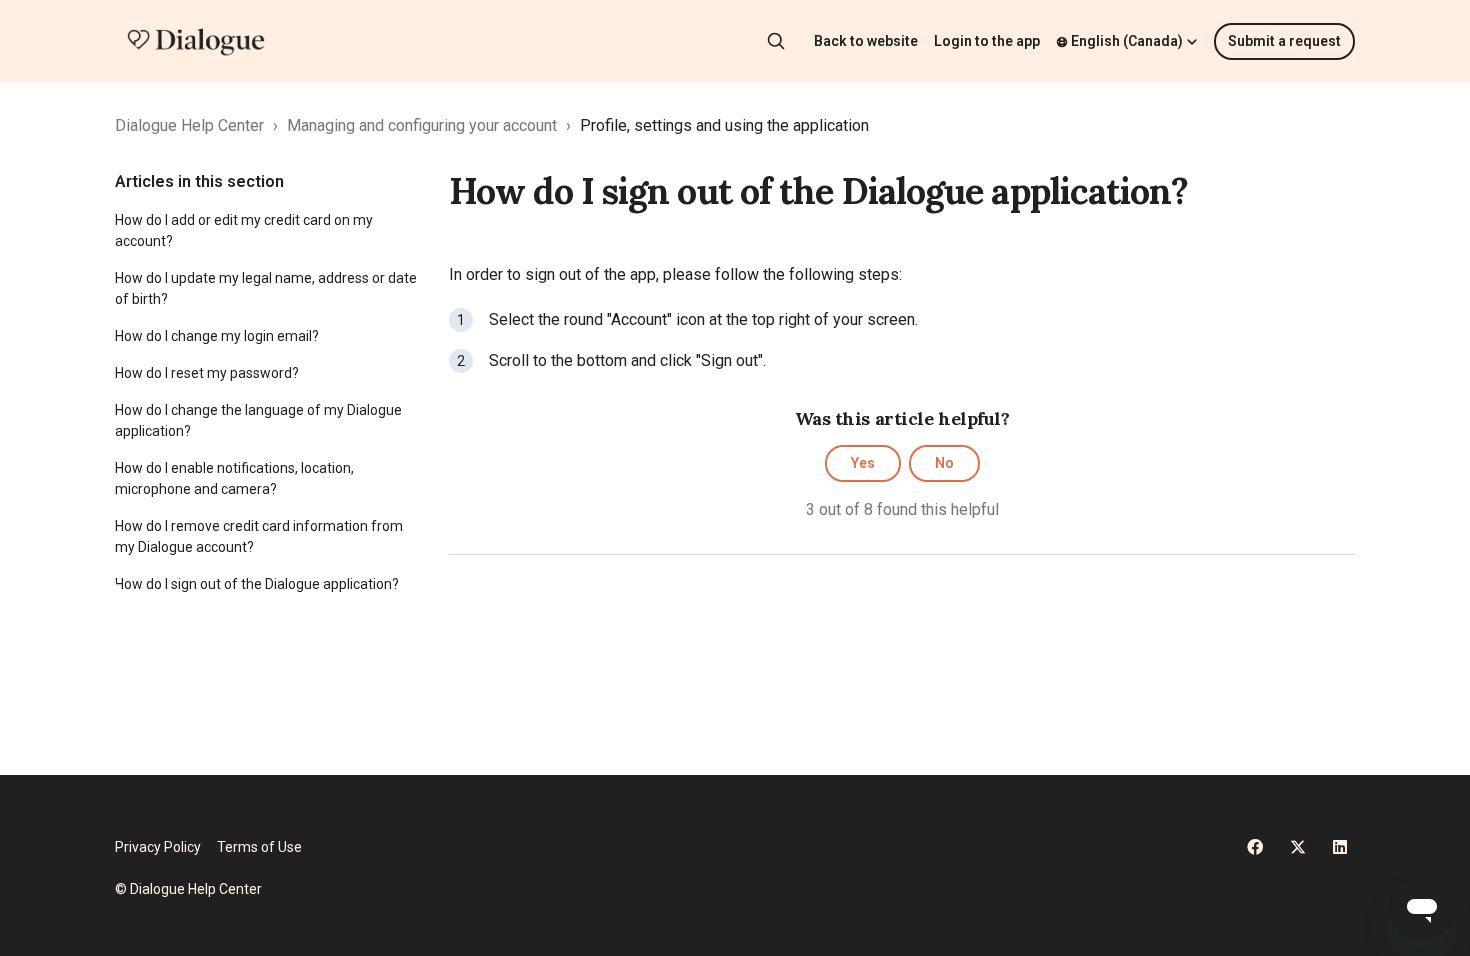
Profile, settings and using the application (724, 125)
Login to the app (987, 41)
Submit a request (1284, 41)
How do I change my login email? (217, 336)
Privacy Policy (158, 847)
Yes (863, 463)
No (944, 463)
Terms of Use (259, 847)
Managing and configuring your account (422, 125)
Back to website (866, 41)
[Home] (196, 41)
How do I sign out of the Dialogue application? (257, 584)
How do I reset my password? (207, 373)
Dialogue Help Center (189, 125)
